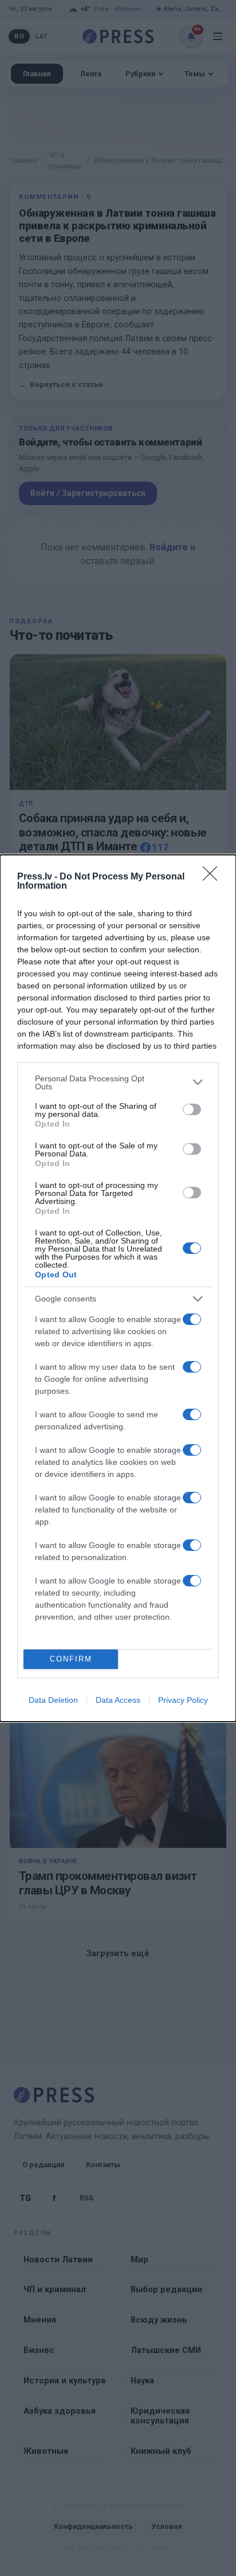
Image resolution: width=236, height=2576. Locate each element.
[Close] (214, 877)
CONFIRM (71, 1659)
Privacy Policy (183, 1700)
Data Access (118, 1700)
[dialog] (118, 1288)
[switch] (192, 1109)
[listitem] (118, 1082)
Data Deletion (53, 1700)
